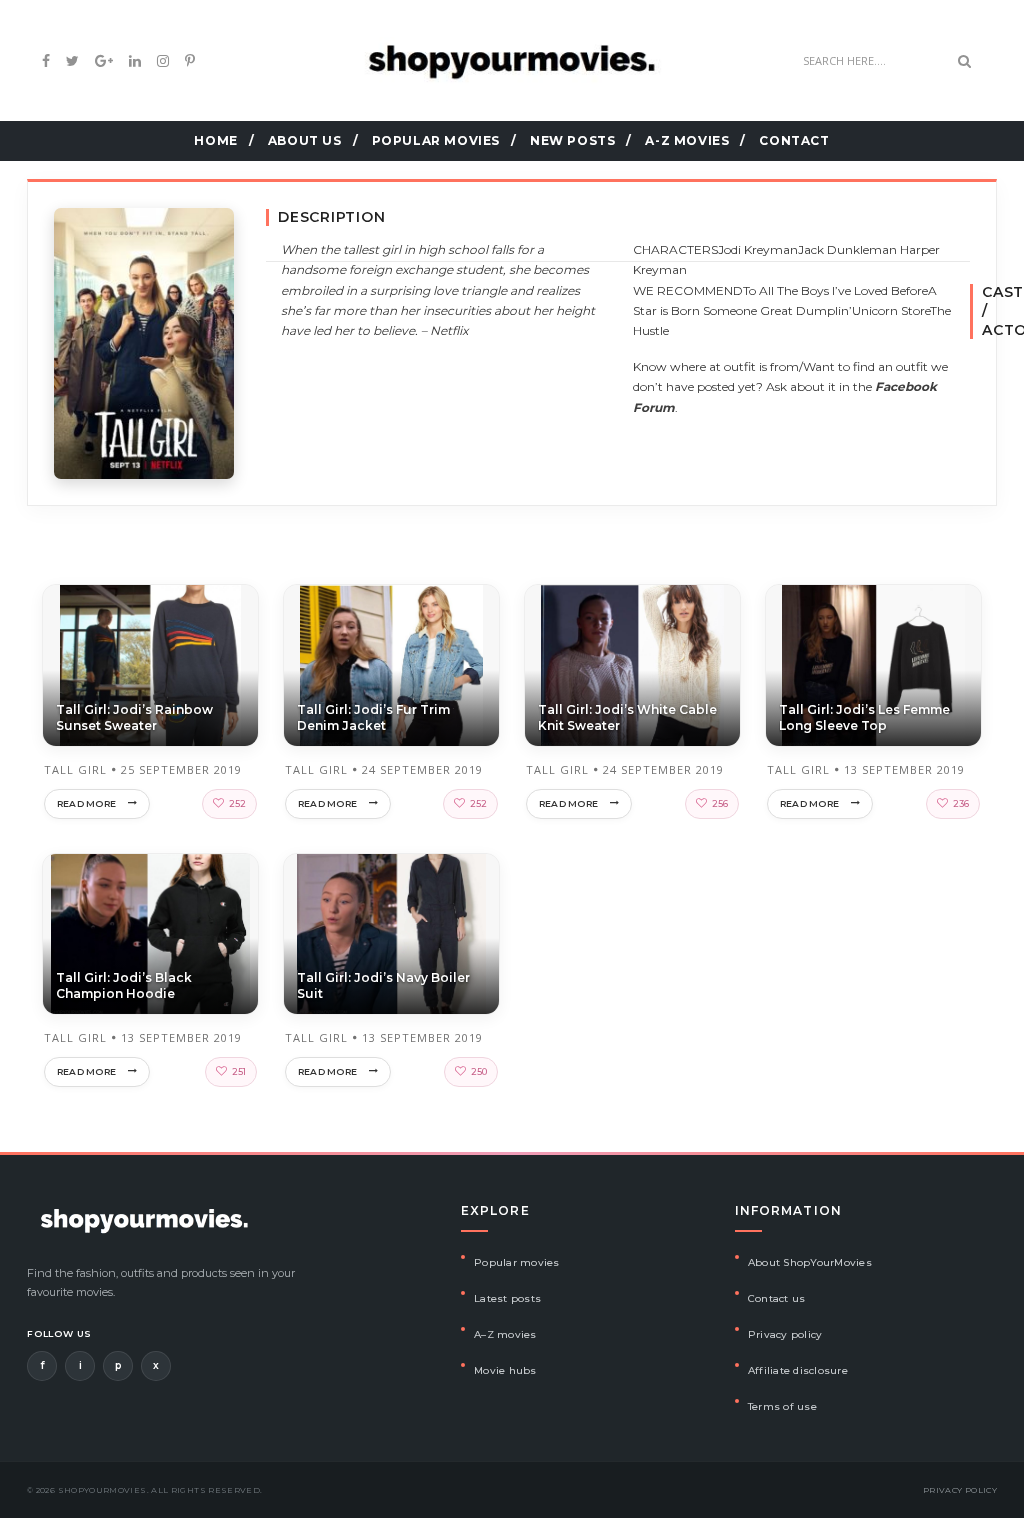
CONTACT (794, 140)
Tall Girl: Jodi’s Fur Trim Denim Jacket (373, 717)
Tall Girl (75, 769)
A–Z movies (505, 1334)
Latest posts (507, 1298)
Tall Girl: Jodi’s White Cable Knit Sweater (627, 717)
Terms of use (782, 1406)
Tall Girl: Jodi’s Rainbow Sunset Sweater (134, 717)
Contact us (777, 1298)
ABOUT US (305, 140)
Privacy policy (785, 1334)
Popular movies (517, 1262)
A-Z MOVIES (687, 140)
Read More (86, 803)
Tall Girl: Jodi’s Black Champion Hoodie (124, 985)
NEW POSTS (572, 140)
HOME (215, 140)
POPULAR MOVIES (436, 140)
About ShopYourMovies (810, 1262)
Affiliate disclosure (798, 1370)
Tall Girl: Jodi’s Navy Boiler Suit (383, 985)
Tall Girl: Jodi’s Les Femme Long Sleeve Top (864, 717)
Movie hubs (505, 1370)
